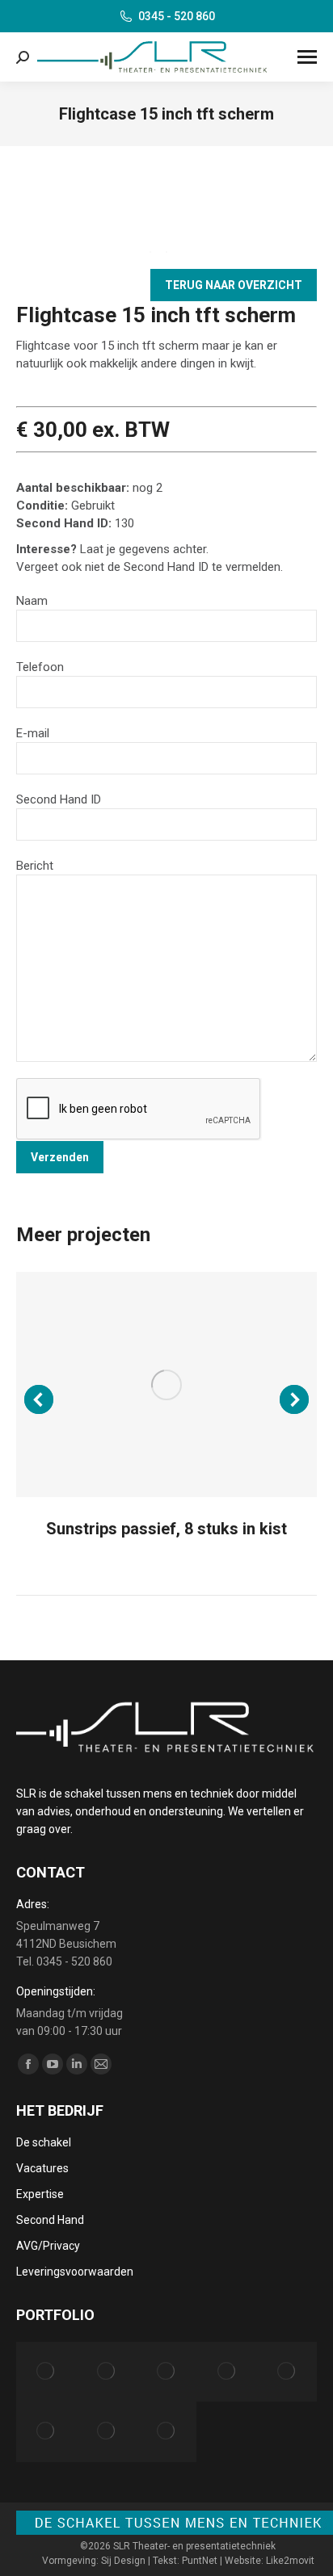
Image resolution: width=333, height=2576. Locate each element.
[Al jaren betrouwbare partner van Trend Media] (166, 2372)
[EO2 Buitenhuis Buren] (46, 2372)
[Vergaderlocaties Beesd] (46, 2431)
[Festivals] (166, 2431)
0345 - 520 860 (177, 16)
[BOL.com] (106, 2372)
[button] (39, 1399)
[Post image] (166, 1384)
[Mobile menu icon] (307, 57)
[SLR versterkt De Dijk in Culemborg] (226, 2372)
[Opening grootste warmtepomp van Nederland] (287, 2372)
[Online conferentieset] (106, 2431)
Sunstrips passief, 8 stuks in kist (166, 1529)
